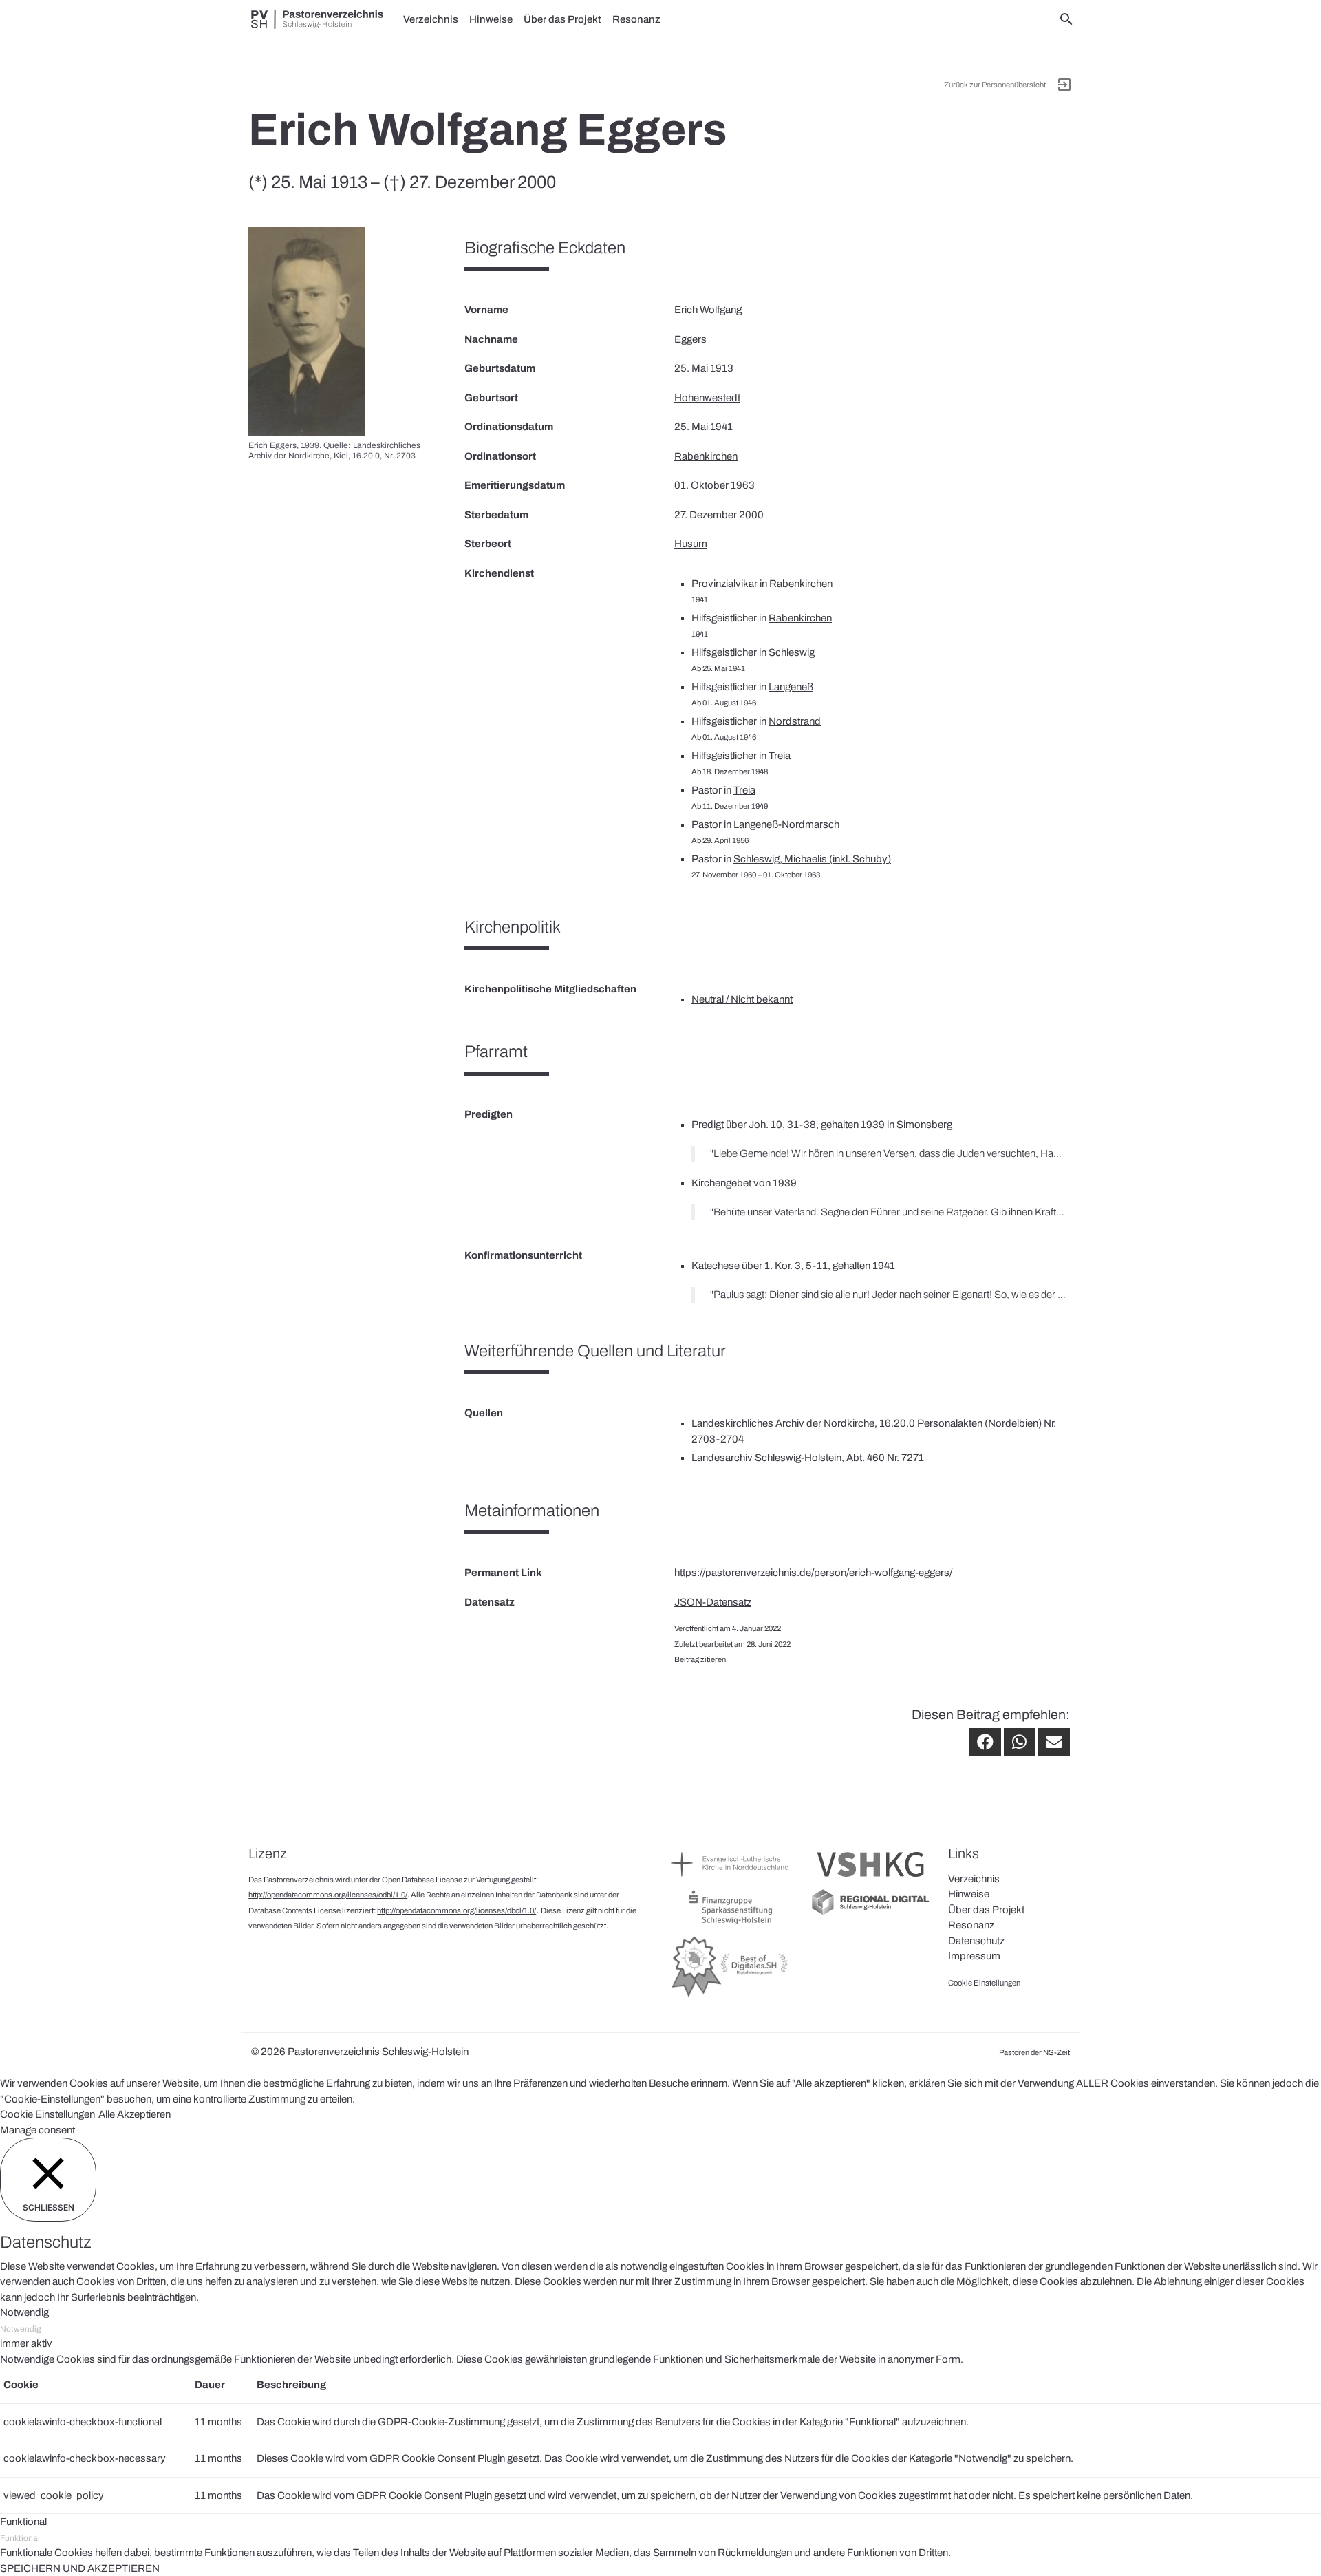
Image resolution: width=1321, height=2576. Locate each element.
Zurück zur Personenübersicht (995, 85)
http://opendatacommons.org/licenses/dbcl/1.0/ (457, 1910)
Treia (780, 756)
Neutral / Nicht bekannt (742, 999)
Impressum (974, 1956)
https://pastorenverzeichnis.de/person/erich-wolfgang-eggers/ (813, 1573)
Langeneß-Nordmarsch (786, 824)
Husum (691, 544)
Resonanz (636, 19)
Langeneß (791, 687)
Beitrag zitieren (700, 1659)
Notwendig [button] (24, 2312)
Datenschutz (976, 1941)
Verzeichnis (431, 19)
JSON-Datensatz (713, 1602)
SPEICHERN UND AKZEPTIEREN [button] (80, 2568)
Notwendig (21, 2329)
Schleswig (792, 652)
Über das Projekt (562, 19)
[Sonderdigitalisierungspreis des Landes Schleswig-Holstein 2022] (730, 1997)
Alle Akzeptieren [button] (135, 2114)
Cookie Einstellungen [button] (47, 2114)
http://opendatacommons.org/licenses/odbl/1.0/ (328, 1895)
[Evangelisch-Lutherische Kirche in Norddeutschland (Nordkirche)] (730, 1880)
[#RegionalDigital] (871, 1913)
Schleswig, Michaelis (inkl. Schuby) (812, 859)
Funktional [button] (23, 2522)
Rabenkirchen (706, 456)
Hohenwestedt (707, 398)
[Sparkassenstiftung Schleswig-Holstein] (730, 1924)
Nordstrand (795, 721)
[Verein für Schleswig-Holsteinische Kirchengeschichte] (871, 1880)
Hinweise (491, 19)
